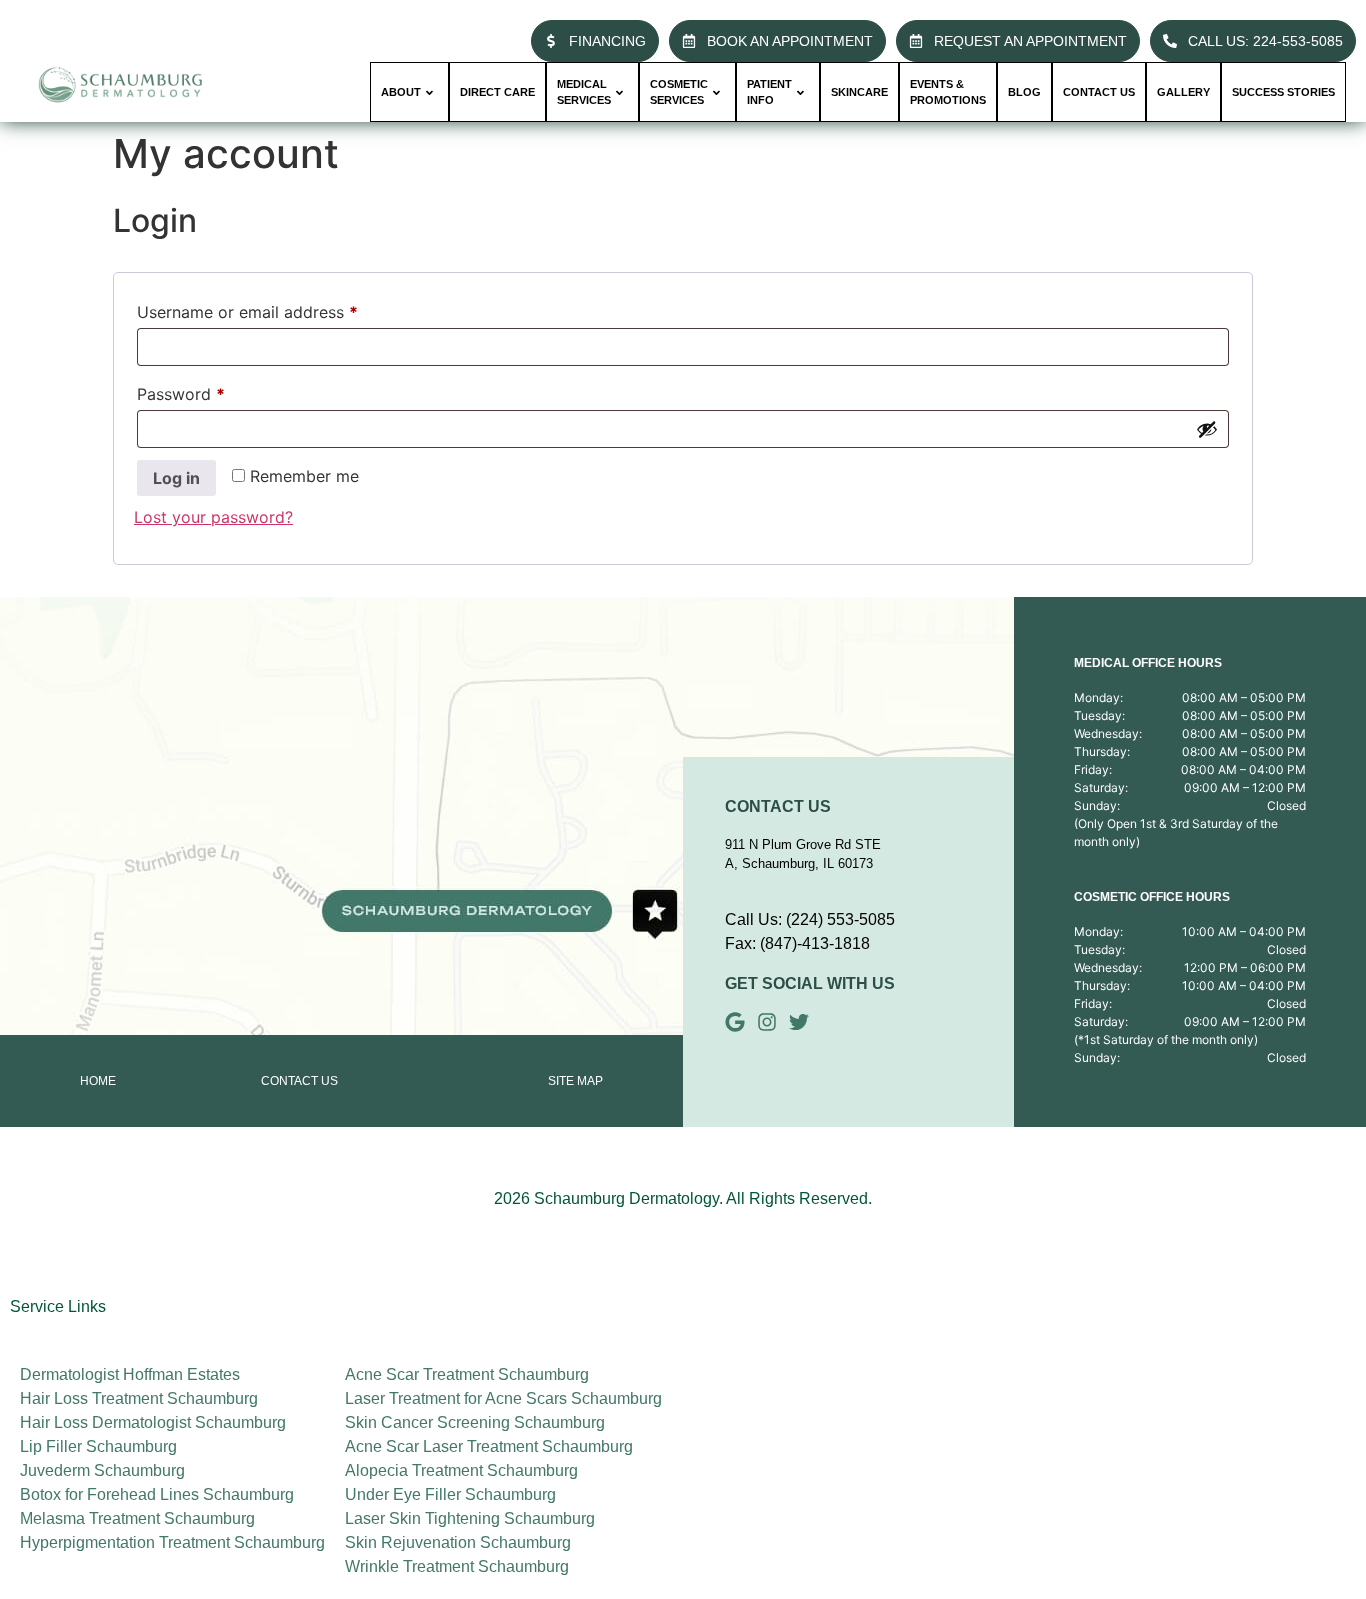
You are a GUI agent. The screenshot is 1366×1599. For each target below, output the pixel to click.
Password (214, 391)
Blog (1024, 92)
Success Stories (1283, 92)
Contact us (1099, 92)
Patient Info (769, 92)
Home (98, 1081)
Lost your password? (213, 517)
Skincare (859, 92)
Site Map (575, 1081)
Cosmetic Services (679, 92)
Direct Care (497, 92)
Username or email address (280, 309)
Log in (176, 478)
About (401, 92)
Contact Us (299, 1081)
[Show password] (1207, 429)
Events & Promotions (948, 92)
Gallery (1183, 92)
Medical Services (584, 92)
